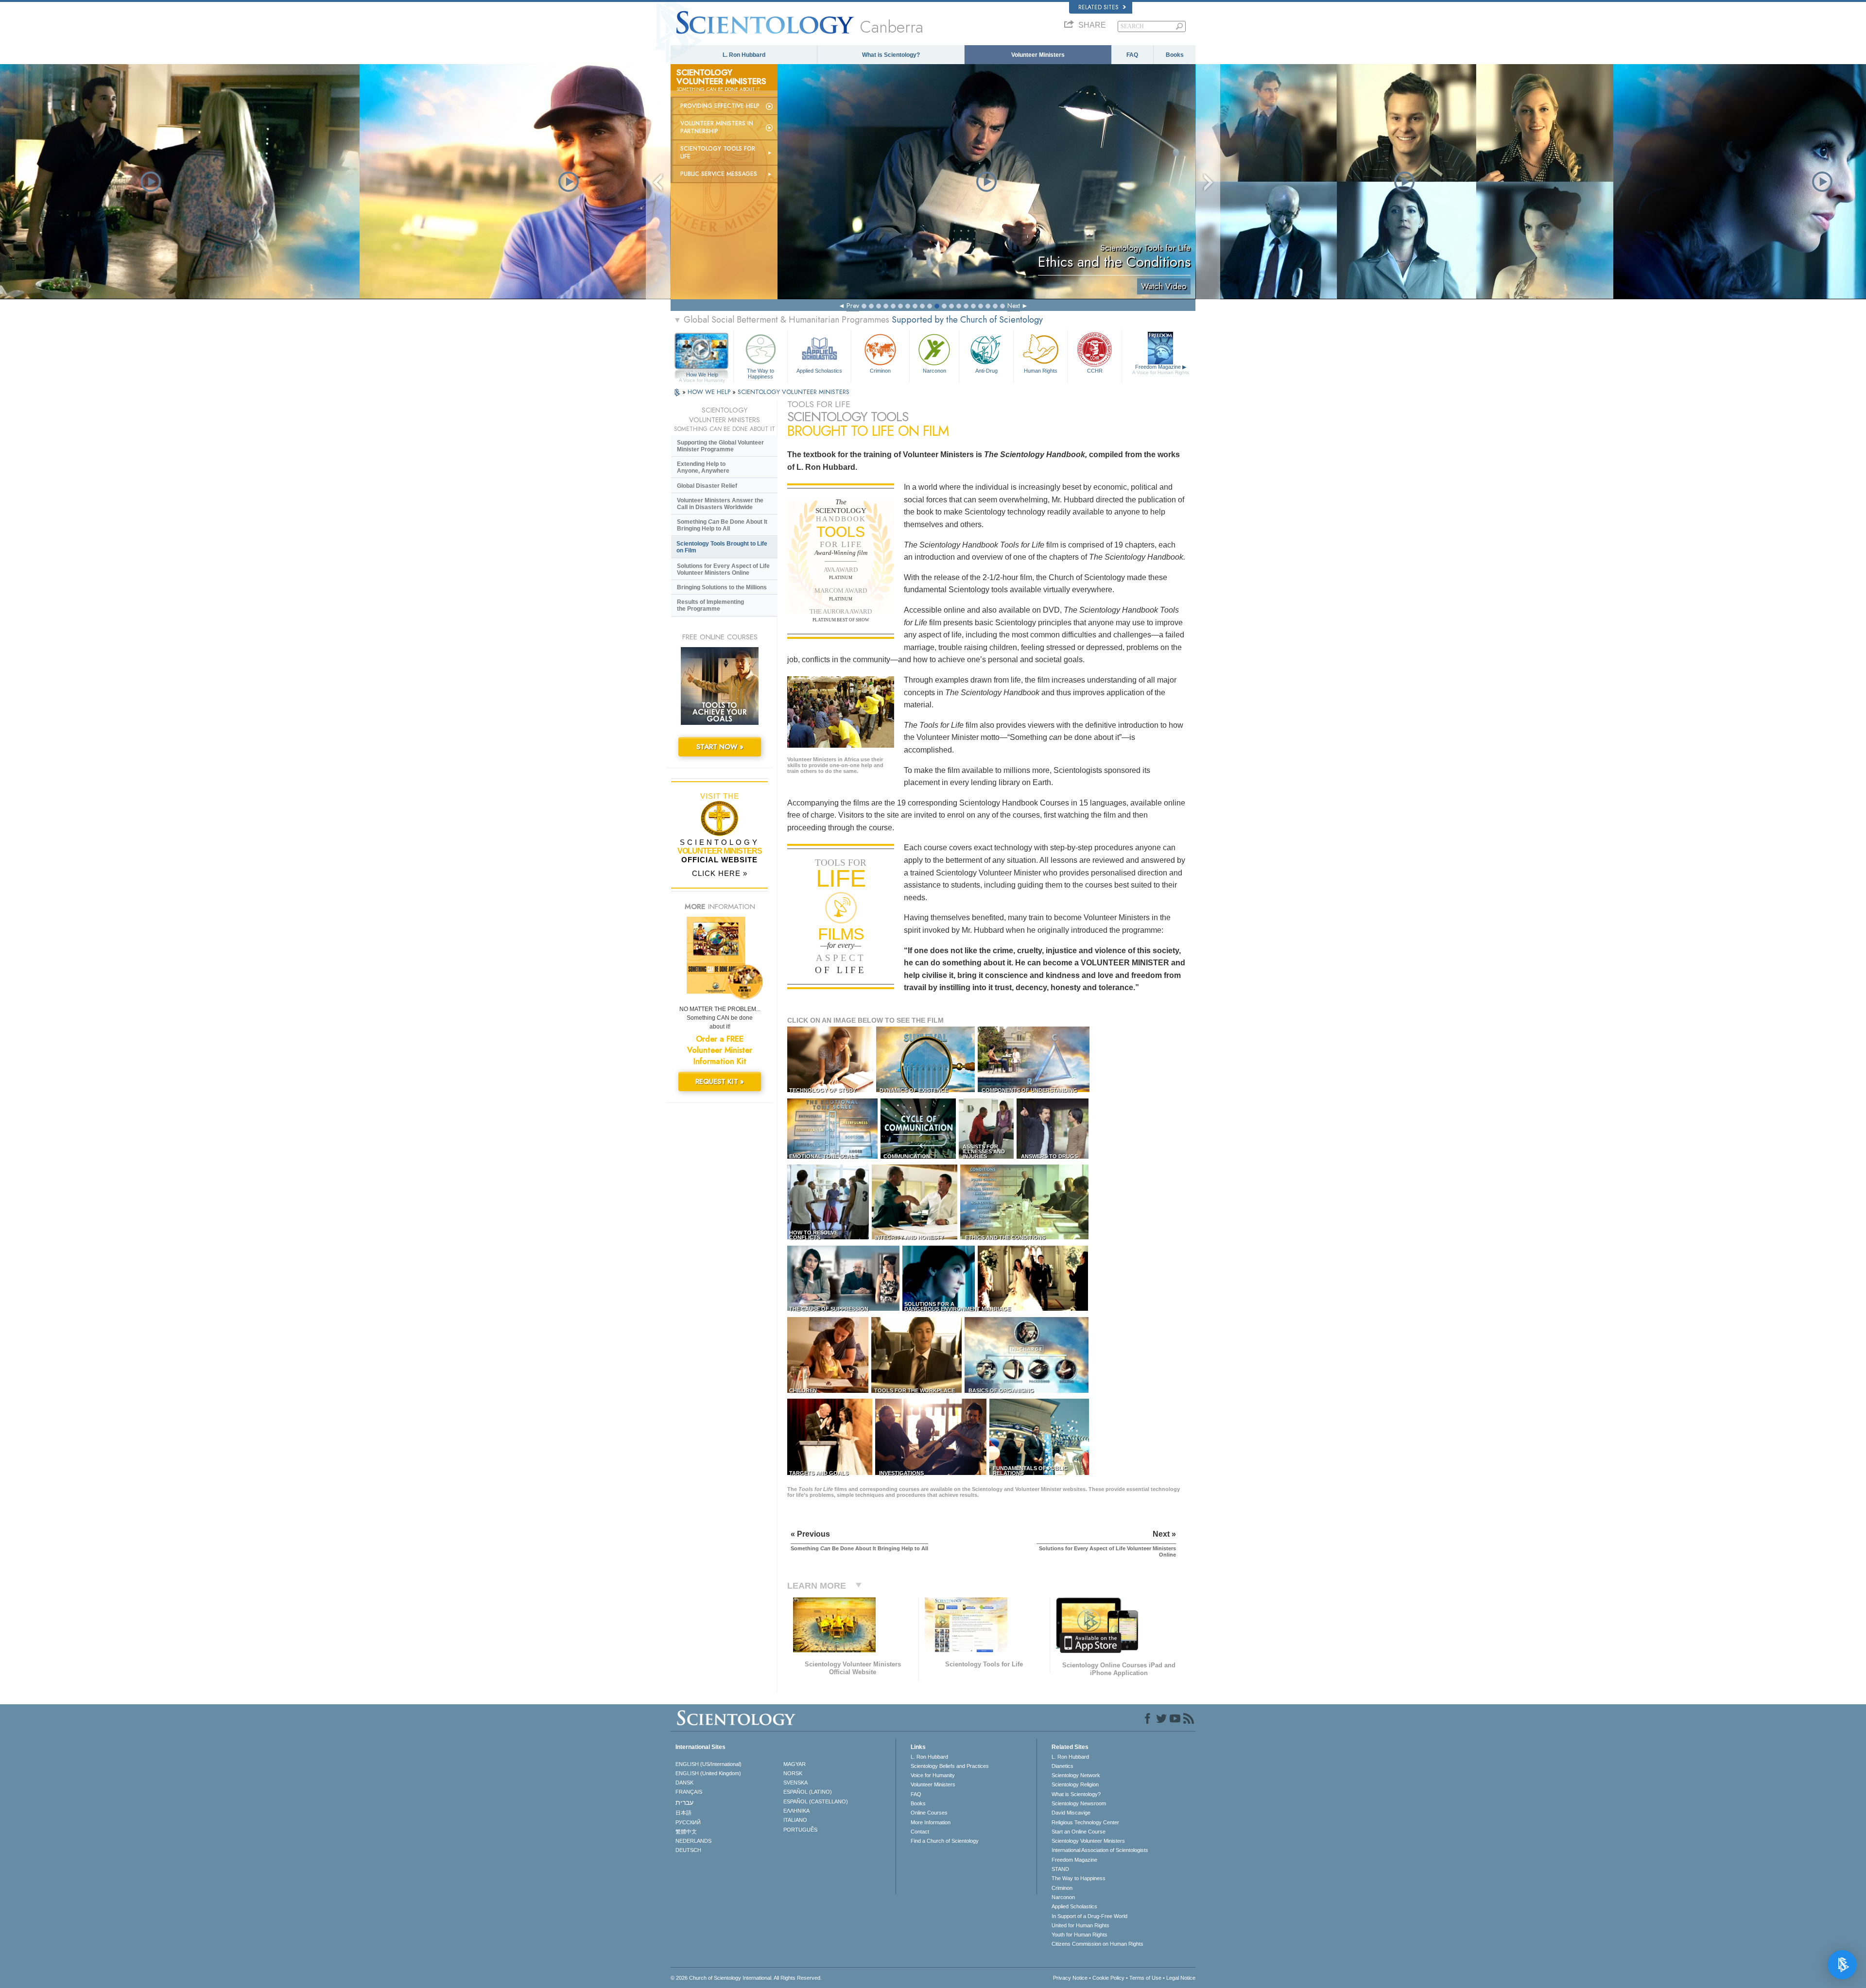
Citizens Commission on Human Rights (1097, 1944)
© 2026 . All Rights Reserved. (746, 1978)
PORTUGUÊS (800, 1830)
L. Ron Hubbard (744, 55)
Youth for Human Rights (1080, 1935)
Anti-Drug (986, 371)
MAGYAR (795, 1764)
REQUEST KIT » (720, 1081)
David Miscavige (1071, 1813)
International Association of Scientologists (1100, 1850)
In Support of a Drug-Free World (1089, 1916)
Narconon (934, 371)
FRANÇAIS (689, 1792)
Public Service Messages (719, 174)
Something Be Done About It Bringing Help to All (722, 525)
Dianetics (1063, 1766)
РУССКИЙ (688, 1822)
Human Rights (1041, 371)
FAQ (1132, 55)
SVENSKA (795, 1782)
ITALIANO (795, 1820)
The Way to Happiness (760, 373)
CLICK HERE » (720, 873)
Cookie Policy (1108, 1978)
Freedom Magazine (1161, 369)
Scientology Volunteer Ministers (1088, 1841)
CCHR (1095, 371)
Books (1175, 55)
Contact (920, 1832)
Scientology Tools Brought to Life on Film (722, 547)
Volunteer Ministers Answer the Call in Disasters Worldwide (720, 504)
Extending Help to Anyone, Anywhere (703, 467)
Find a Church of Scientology (945, 1841)
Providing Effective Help (720, 106)
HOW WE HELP (710, 392)
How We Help (702, 375)
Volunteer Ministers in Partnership (717, 127)
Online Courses (929, 1813)
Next (1014, 306)
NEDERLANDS (693, 1841)
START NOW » (720, 747)
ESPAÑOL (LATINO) (808, 1792)
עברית (684, 1802)
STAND (1060, 1869)
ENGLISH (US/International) (708, 1764)
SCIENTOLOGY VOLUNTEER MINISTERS (794, 392)
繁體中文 (686, 1832)
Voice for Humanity (933, 1775)
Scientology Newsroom (1079, 1803)
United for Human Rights (1080, 1925)
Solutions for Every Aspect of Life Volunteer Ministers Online (723, 569)
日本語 (683, 1813)
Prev (853, 306)
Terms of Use (1145, 1978)
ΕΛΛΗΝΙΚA (796, 1811)
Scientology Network (1076, 1775)
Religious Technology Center (1085, 1822)
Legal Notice (1181, 1978)
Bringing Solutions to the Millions (722, 587)
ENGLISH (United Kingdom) (708, 1773)
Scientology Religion (1075, 1784)
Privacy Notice (1070, 1978)
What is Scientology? (891, 55)
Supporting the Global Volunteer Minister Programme (720, 446)
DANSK (684, 1782)
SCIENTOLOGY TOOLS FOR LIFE (718, 153)
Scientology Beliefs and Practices (950, 1766)
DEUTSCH (688, 1850)
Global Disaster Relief (707, 486)
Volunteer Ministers (1038, 55)
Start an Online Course (1079, 1832)
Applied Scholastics (819, 371)
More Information (931, 1822)
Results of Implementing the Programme (710, 605)
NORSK (793, 1773)
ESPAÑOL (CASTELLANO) (816, 1801)
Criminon (880, 371)
